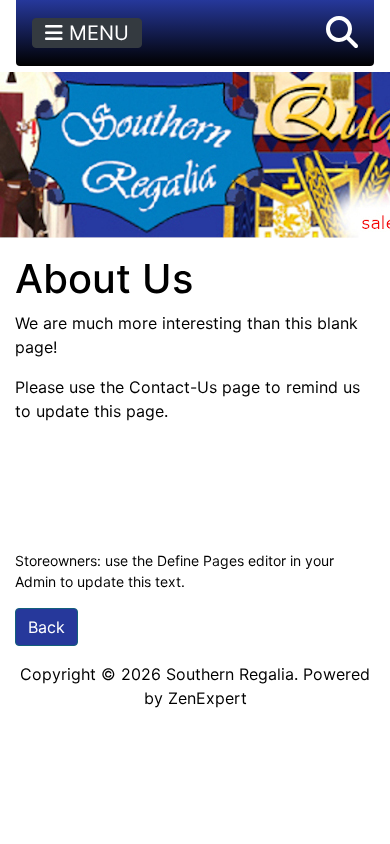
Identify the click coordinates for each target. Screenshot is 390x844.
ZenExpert (207, 698)
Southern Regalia (230, 674)
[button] (342, 33)
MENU (96, 33)
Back (46, 627)
